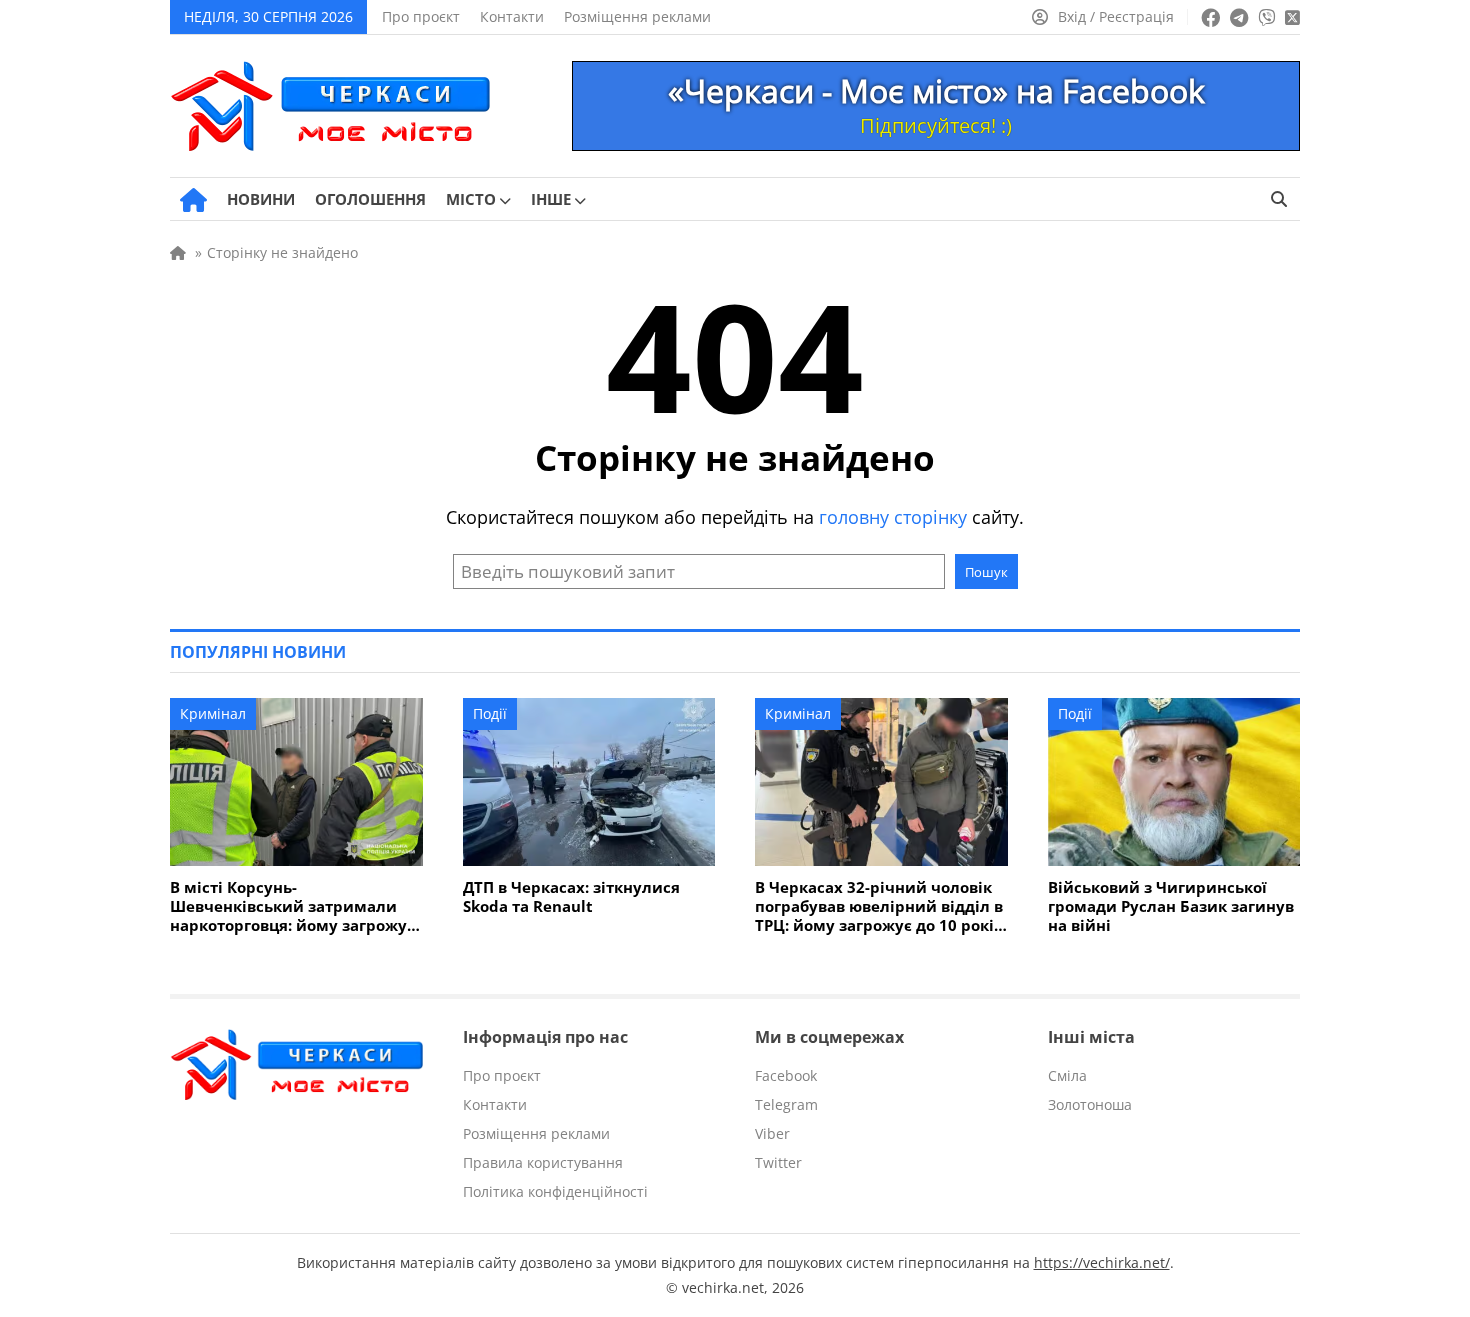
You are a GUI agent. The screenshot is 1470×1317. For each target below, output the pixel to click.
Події (490, 713)
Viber (772, 1133)
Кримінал (213, 713)
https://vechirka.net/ (1102, 1262)
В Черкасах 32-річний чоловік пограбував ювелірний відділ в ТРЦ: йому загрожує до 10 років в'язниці (879, 906)
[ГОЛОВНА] (193, 200)
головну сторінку (893, 517)
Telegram (786, 1104)
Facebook (786, 1075)
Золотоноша (1090, 1104)
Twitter (778, 1162)
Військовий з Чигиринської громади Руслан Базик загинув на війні (1171, 906)
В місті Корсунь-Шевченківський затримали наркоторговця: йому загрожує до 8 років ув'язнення (292, 906)
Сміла (1067, 1075)
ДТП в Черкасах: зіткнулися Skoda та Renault (571, 897)
